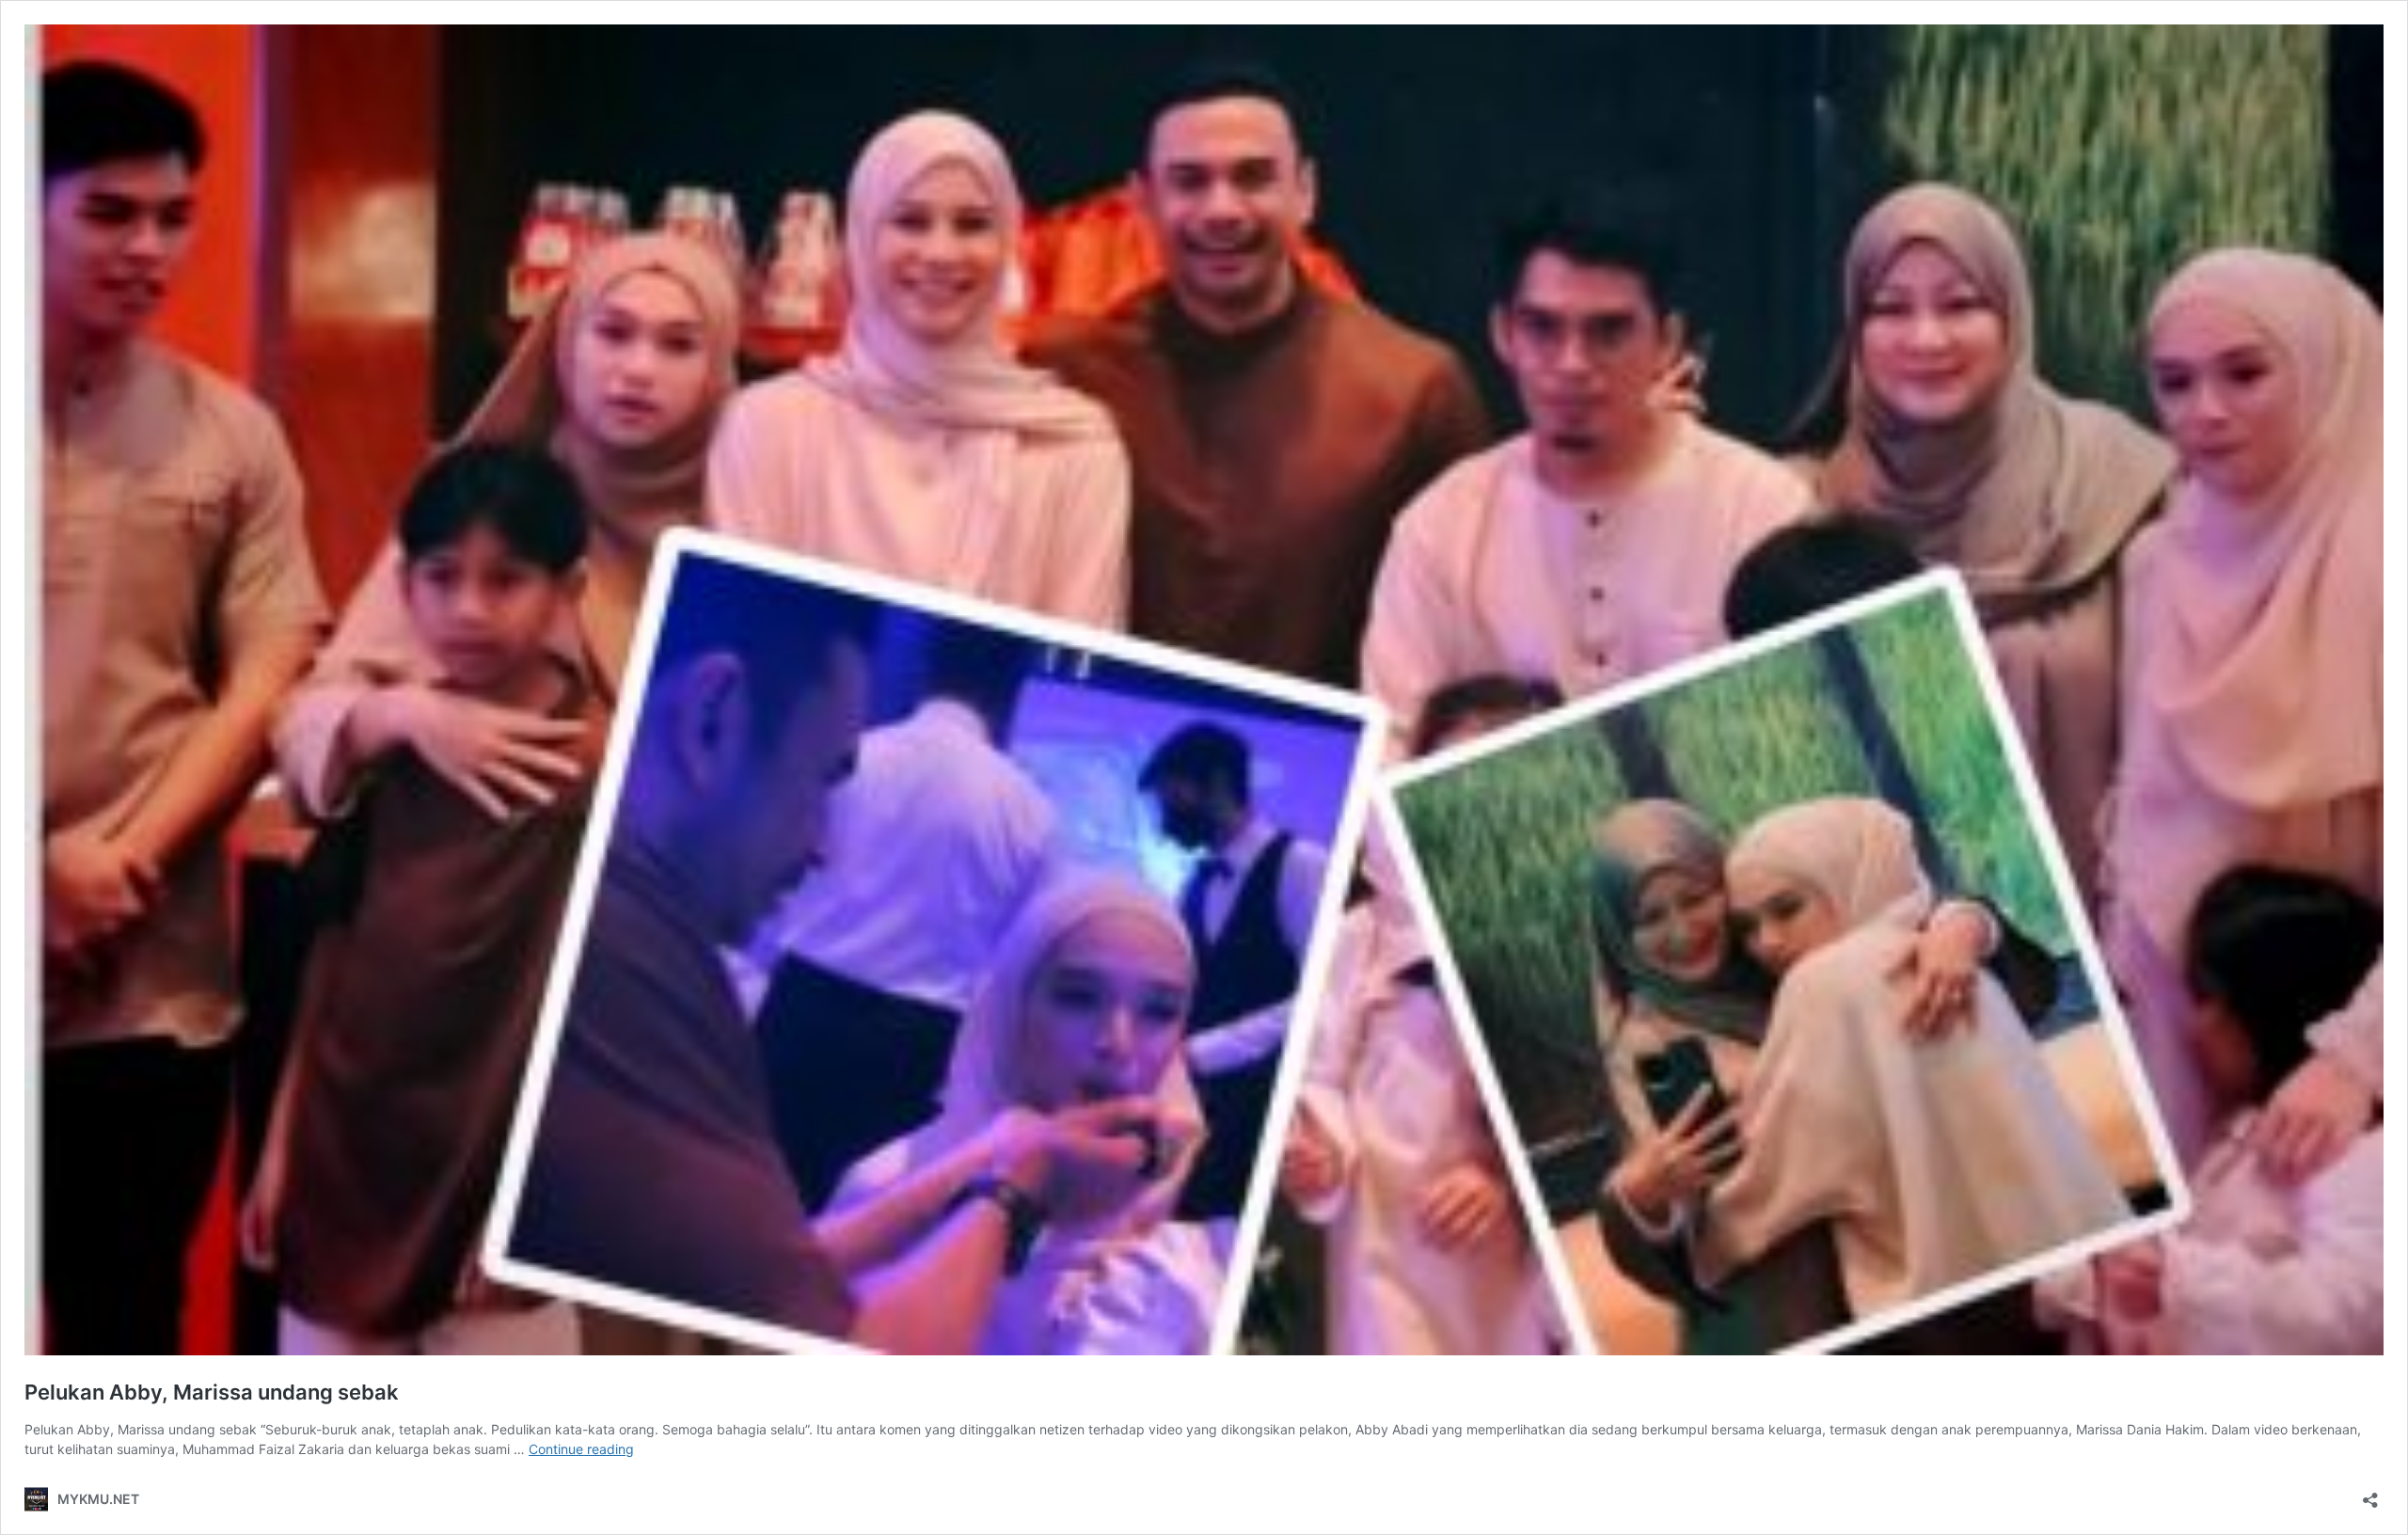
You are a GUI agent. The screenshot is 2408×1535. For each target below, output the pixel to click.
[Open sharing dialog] (2370, 1494)
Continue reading (581, 1449)
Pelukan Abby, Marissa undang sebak (212, 1392)
